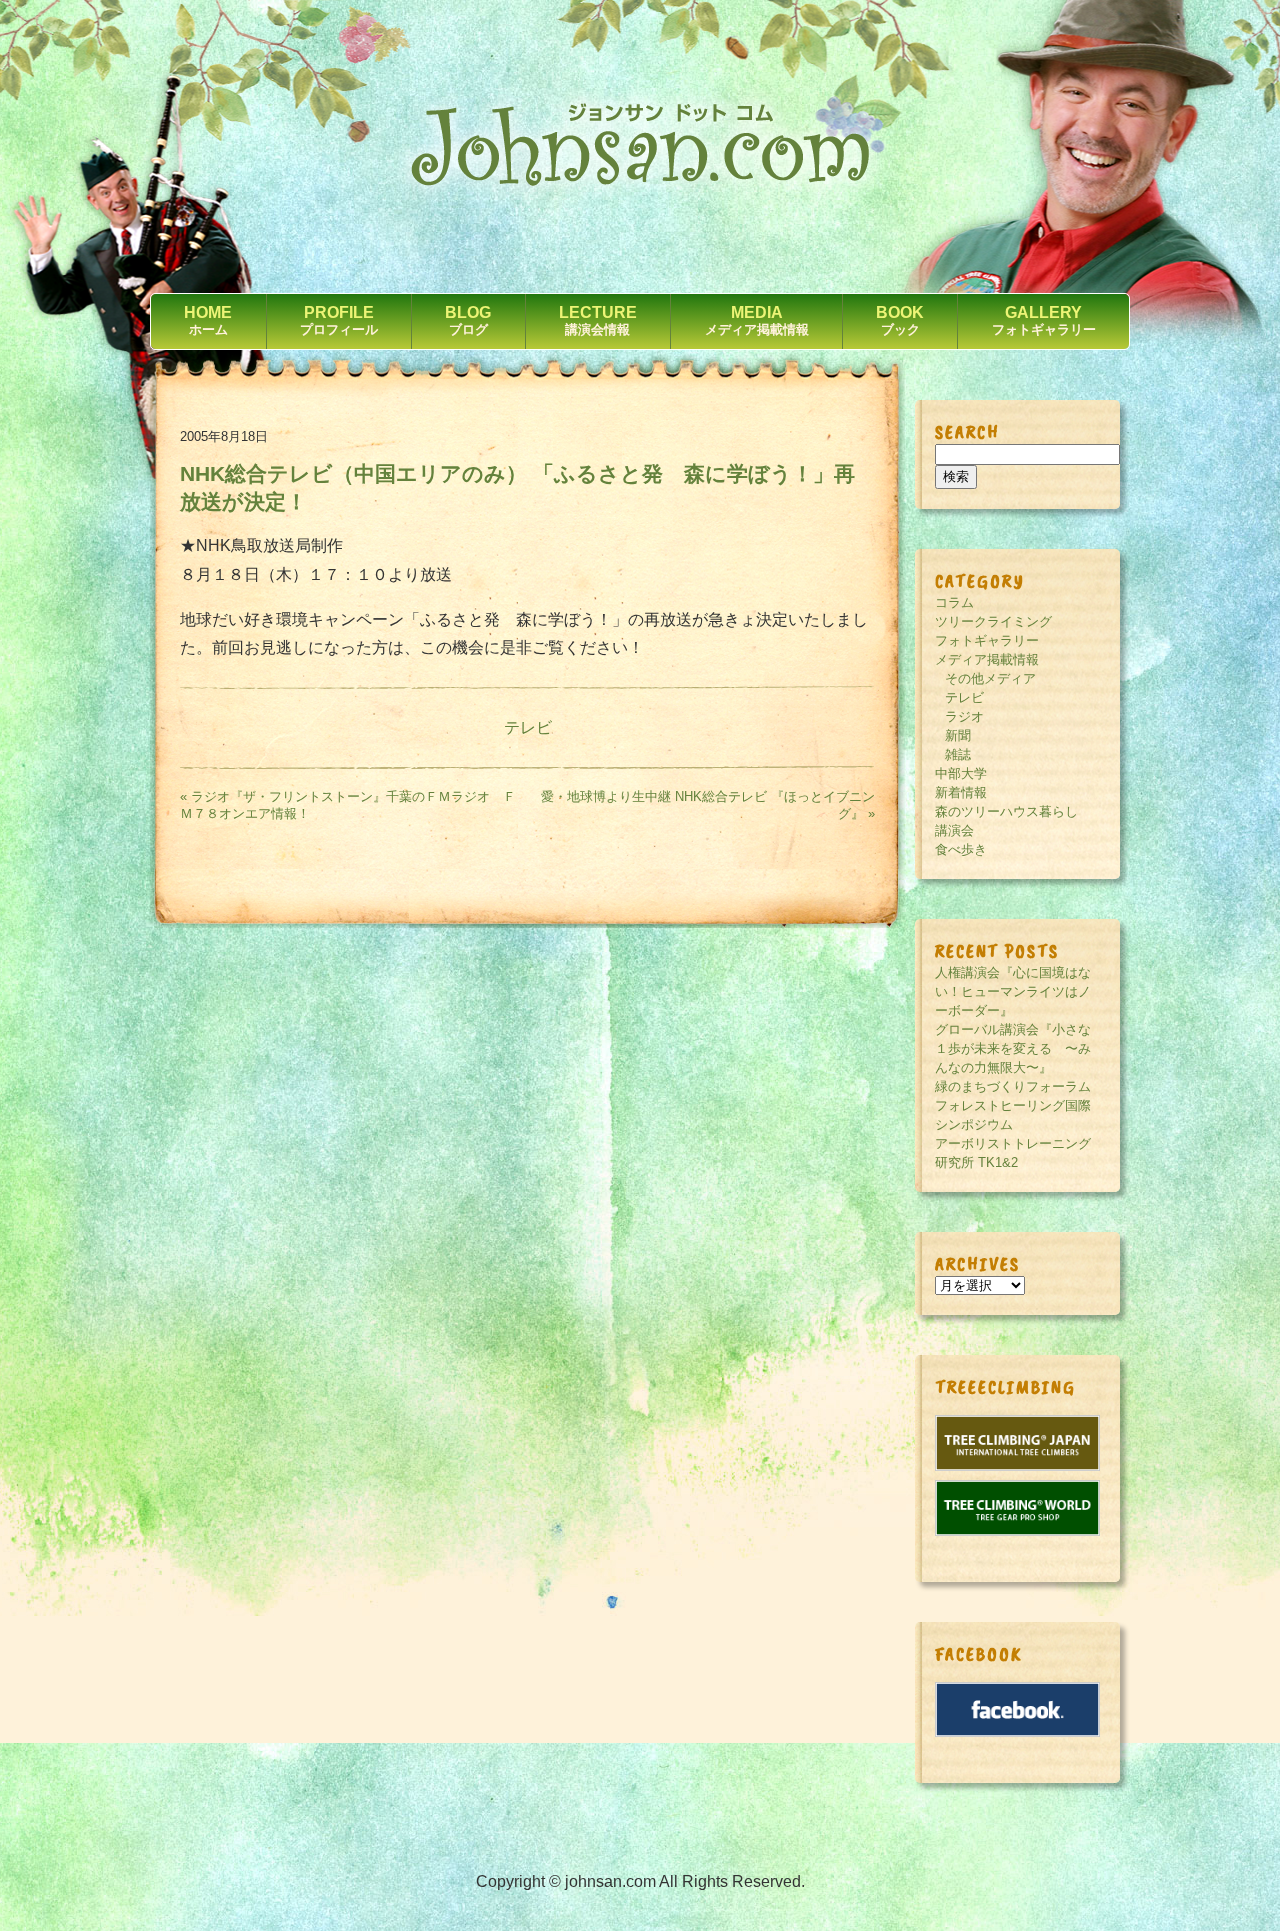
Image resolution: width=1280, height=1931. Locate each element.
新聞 (958, 735)
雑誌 (958, 754)
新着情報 (961, 792)
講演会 (954, 830)
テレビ (528, 727)
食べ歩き (961, 849)
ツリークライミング (993, 621)
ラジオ (964, 716)
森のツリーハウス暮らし (1006, 811)
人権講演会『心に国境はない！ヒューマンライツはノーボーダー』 (1013, 991)
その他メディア (990, 678)
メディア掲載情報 (987, 659)
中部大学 (961, 773)
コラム (954, 602)
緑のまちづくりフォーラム (1013, 1086)
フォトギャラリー (987, 640)
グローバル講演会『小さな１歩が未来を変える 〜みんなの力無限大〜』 (1013, 1048)
